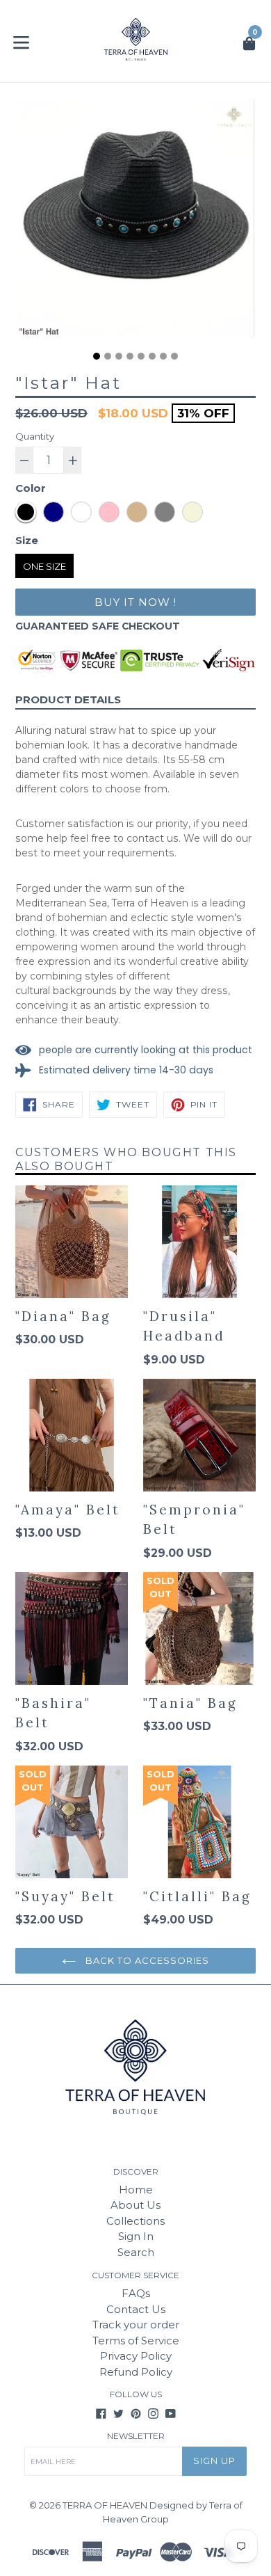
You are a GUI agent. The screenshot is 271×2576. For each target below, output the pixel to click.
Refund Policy (136, 2372)
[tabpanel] (135, 222)
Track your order (136, 2325)
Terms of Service (136, 2341)
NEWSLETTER (136, 2436)
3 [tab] (119, 356)
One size (44, 566)
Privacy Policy (136, 2356)
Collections (135, 2221)
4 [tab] (130, 356)
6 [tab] (152, 356)
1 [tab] (97, 356)
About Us (135, 2205)
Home (136, 2190)
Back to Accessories (146, 1960)
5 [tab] (141, 356)
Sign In (136, 2236)
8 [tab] (174, 356)
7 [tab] (163, 356)
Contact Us (136, 2309)
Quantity (35, 436)
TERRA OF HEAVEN (105, 2505)
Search (136, 2252)
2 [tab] (108, 356)
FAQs (136, 2293)
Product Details (68, 699)
